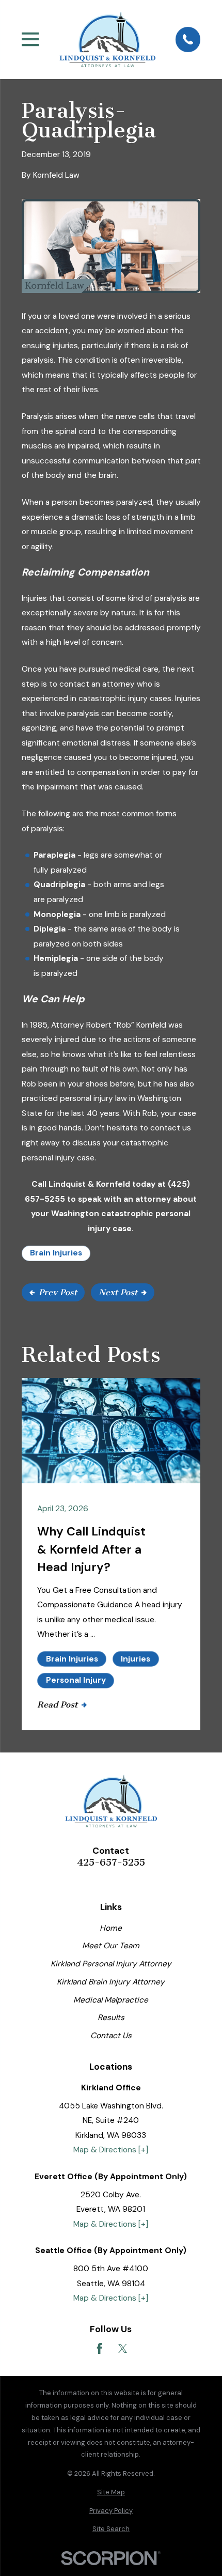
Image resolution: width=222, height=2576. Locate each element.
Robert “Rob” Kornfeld (126, 1025)
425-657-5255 (111, 1863)
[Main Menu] (30, 39)
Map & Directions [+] (111, 2150)
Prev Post (58, 1292)
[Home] (107, 40)
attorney (118, 684)
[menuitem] (111, 2492)
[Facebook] (100, 2349)
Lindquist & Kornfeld (89, 1184)
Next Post (118, 1292)
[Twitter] (123, 2349)
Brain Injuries (56, 1253)
